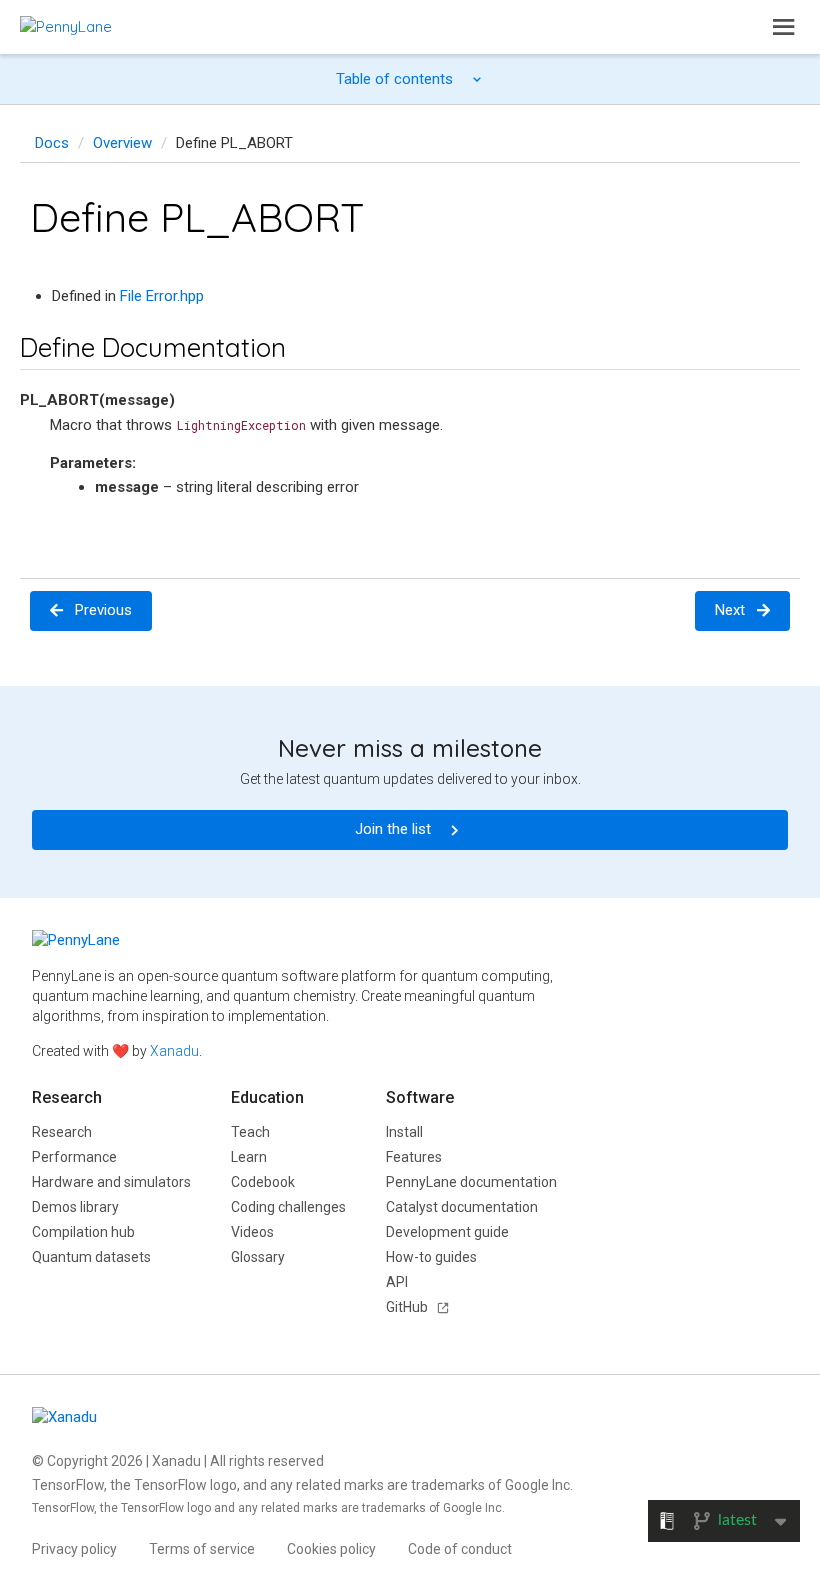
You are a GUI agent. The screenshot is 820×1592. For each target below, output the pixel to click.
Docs (52, 143)
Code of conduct (460, 1549)
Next (730, 610)
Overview (122, 143)
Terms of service (202, 1549)
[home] (66, 26)
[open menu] (784, 27)
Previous (103, 610)
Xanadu (174, 1051)
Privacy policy (74, 1549)
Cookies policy (331, 1549)
